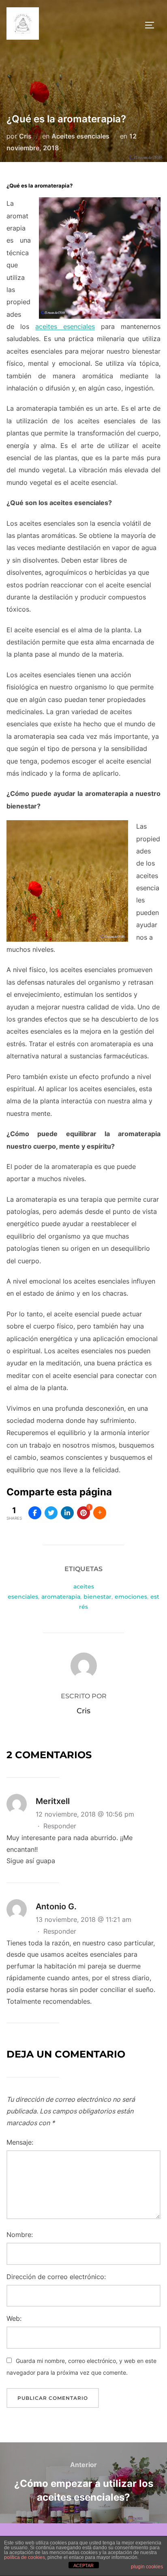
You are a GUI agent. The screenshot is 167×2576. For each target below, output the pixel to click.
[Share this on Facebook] (35, 1513)
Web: (14, 2318)
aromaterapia (61, 1597)
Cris (25, 136)
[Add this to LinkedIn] (67, 1513)
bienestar (97, 1597)
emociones (131, 1597)
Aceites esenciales (80, 136)
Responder (60, 1826)
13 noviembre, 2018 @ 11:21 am (83, 1919)
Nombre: (20, 2235)
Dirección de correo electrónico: (56, 2277)
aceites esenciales (65, 326)
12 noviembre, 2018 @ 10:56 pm (85, 1814)
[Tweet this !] (51, 1513)
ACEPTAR (83, 2565)
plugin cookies (147, 2567)
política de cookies (25, 2557)
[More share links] (100, 1513)
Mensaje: (20, 2142)
